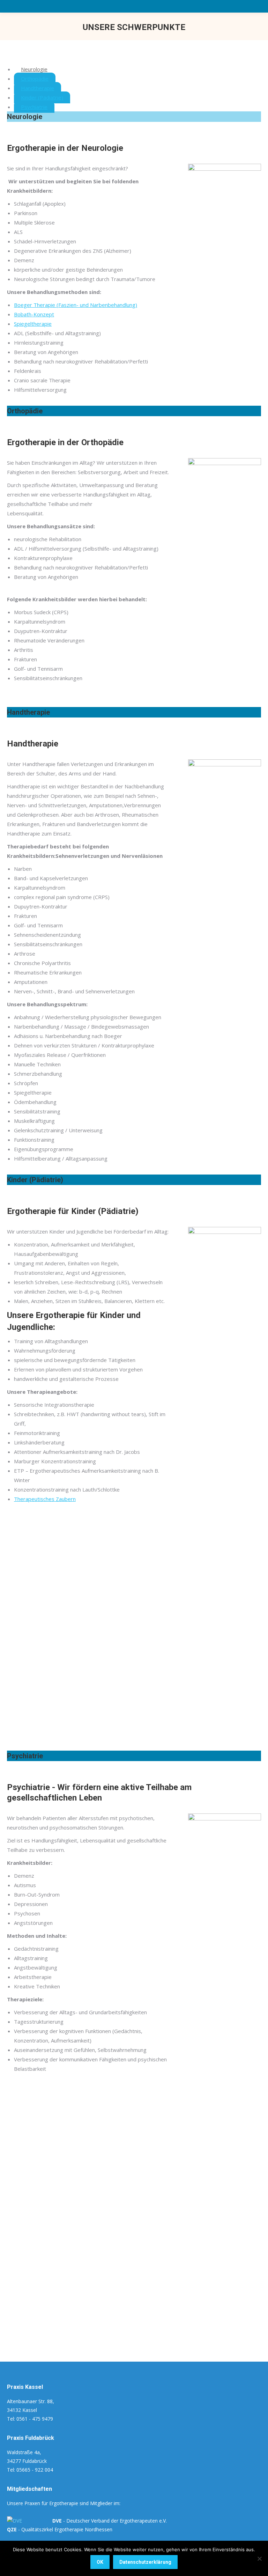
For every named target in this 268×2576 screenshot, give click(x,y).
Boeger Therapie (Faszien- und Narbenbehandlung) (76, 305)
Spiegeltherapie (33, 324)
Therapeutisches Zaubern (45, 1499)
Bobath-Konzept (34, 314)
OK (100, 2562)
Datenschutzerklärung (145, 2562)
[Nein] (259, 2559)
